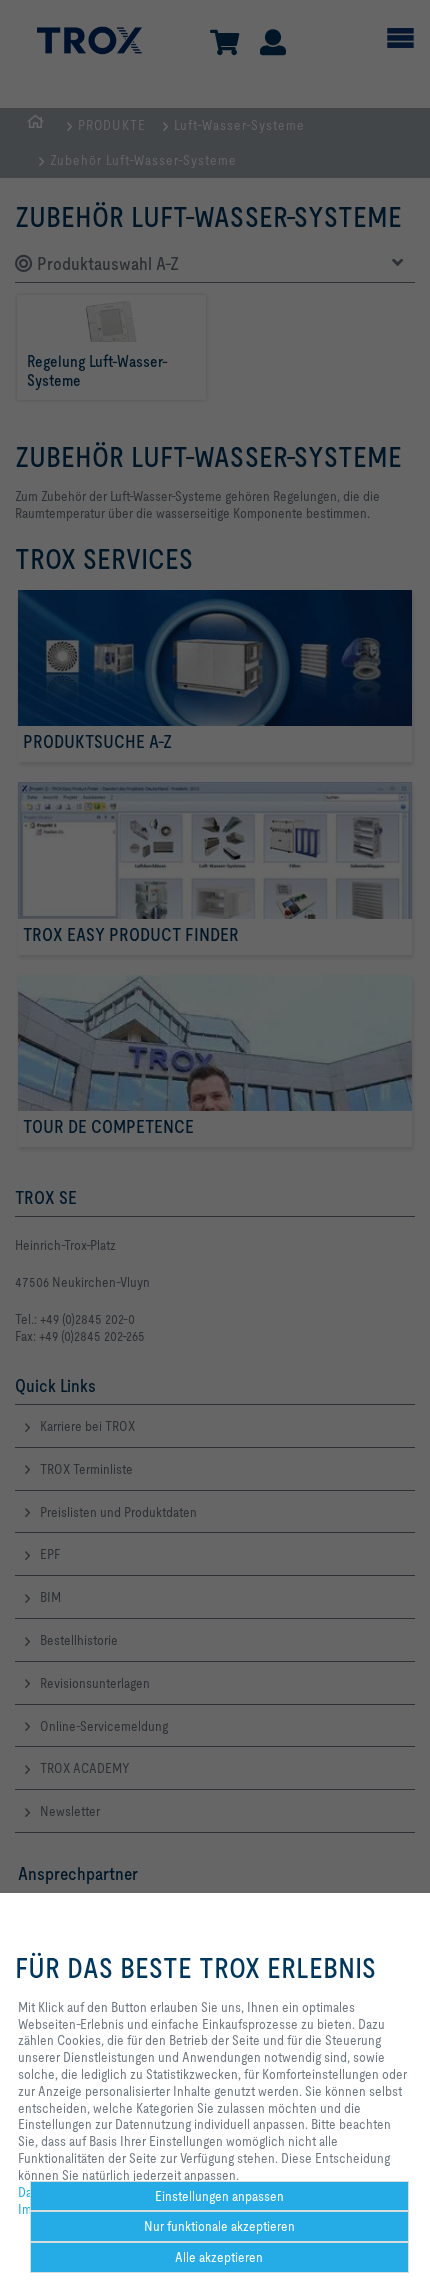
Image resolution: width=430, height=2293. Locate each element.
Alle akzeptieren (219, 2257)
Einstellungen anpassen (219, 2196)
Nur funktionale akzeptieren (219, 2226)
